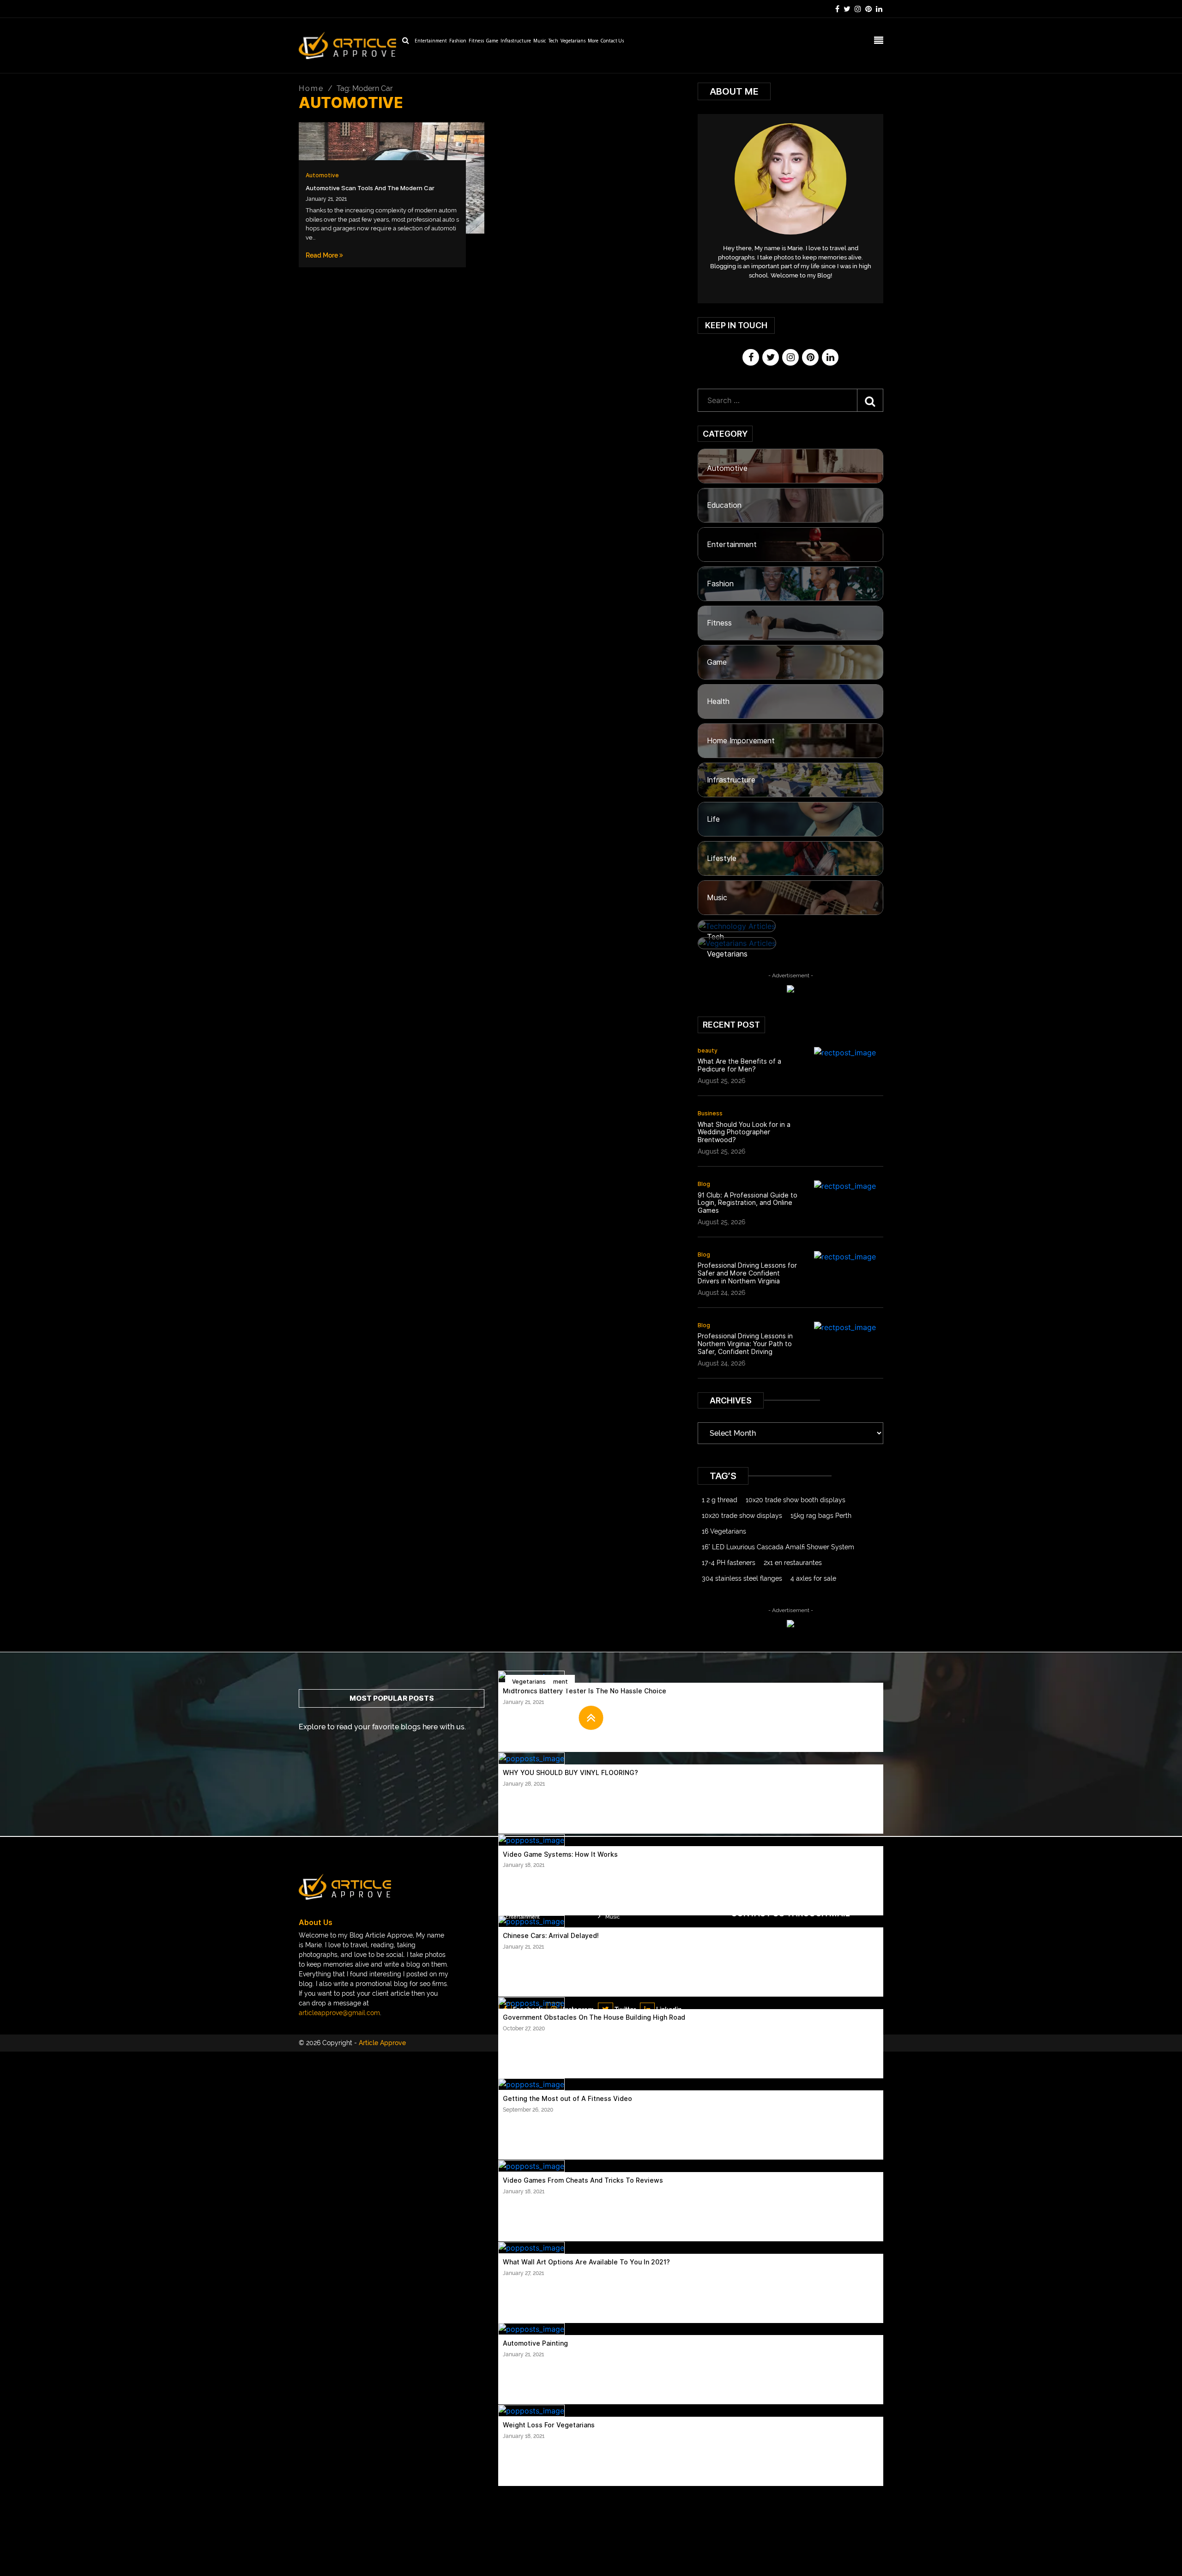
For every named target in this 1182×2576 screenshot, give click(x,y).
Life (713, 819)
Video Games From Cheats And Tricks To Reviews (583, 2180)
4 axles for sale (813, 1578)
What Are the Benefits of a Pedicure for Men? (739, 1065)
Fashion (458, 41)
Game (492, 41)
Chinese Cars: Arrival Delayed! (551, 1936)
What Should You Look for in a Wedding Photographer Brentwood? (744, 1132)
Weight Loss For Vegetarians (549, 2425)
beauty (708, 1050)
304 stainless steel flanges (742, 1578)
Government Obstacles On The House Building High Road (594, 2017)
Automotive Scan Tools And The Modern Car (370, 188)
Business (710, 1113)
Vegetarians (573, 41)
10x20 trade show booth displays (796, 1500)
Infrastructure (516, 41)
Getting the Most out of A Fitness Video (567, 2099)
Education (724, 505)
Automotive (322, 175)
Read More (323, 255)
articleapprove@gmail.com (339, 2013)
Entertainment (431, 41)
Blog (704, 1184)
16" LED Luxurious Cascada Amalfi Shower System (778, 1547)
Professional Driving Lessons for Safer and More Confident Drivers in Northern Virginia (747, 1273)
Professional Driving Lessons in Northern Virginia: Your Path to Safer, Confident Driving (745, 1344)
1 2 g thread (720, 1500)
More (593, 41)
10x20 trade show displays (742, 1516)
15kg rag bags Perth (821, 1516)
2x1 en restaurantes (793, 1563)
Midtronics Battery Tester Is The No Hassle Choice (585, 1691)
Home (311, 88)
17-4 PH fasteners (729, 1563)
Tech (553, 41)
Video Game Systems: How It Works (560, 1854)
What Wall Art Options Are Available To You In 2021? (586, 2262)
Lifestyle (722, 858)
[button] (591, 1718)
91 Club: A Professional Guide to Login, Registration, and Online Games (748, 1203)
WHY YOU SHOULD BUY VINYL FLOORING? (570, 1773)
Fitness (476, 41)
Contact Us (612, 41)
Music (540, 41)
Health (718, 701)
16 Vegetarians (724, 1531)
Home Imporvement (741, 741)
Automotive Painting (535, 2343)
